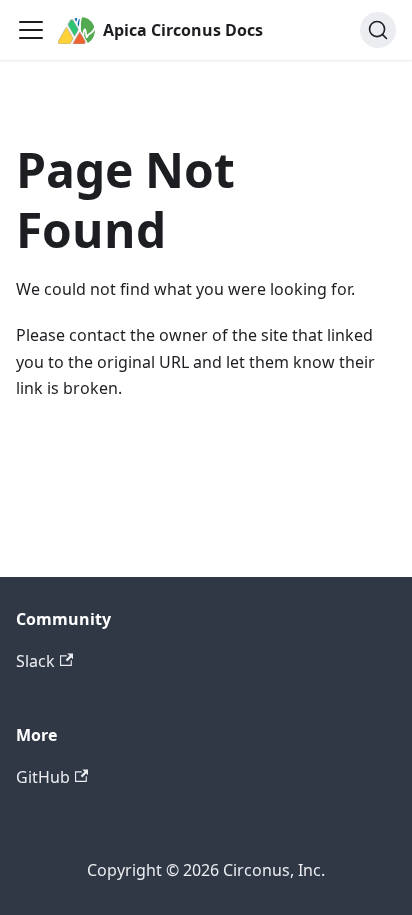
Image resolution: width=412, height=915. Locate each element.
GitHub (43, 777)
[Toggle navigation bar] (31, 30)
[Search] (378, 30)
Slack (35, 661)
